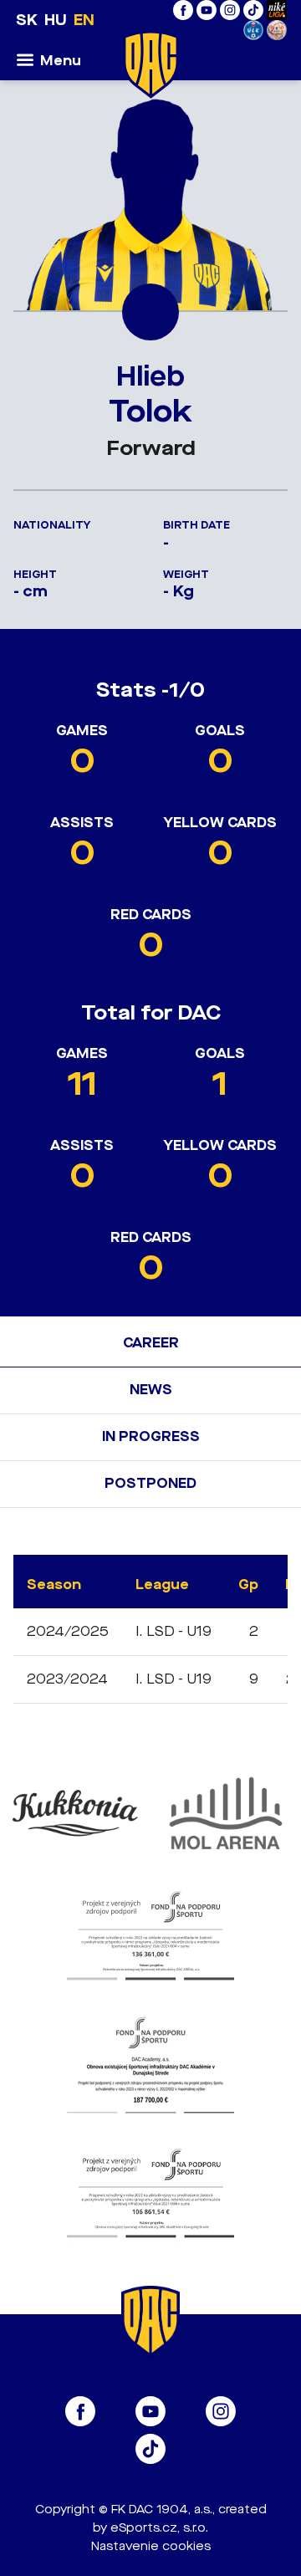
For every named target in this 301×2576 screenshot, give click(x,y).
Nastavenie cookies (151, 2546)
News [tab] (151, 1390)
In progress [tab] (151, 1436)
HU (56, 20)
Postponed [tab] (150, 1483)
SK (27, 20)
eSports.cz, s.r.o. (159, 2528)
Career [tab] (151, 1343)
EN (84, 20)
